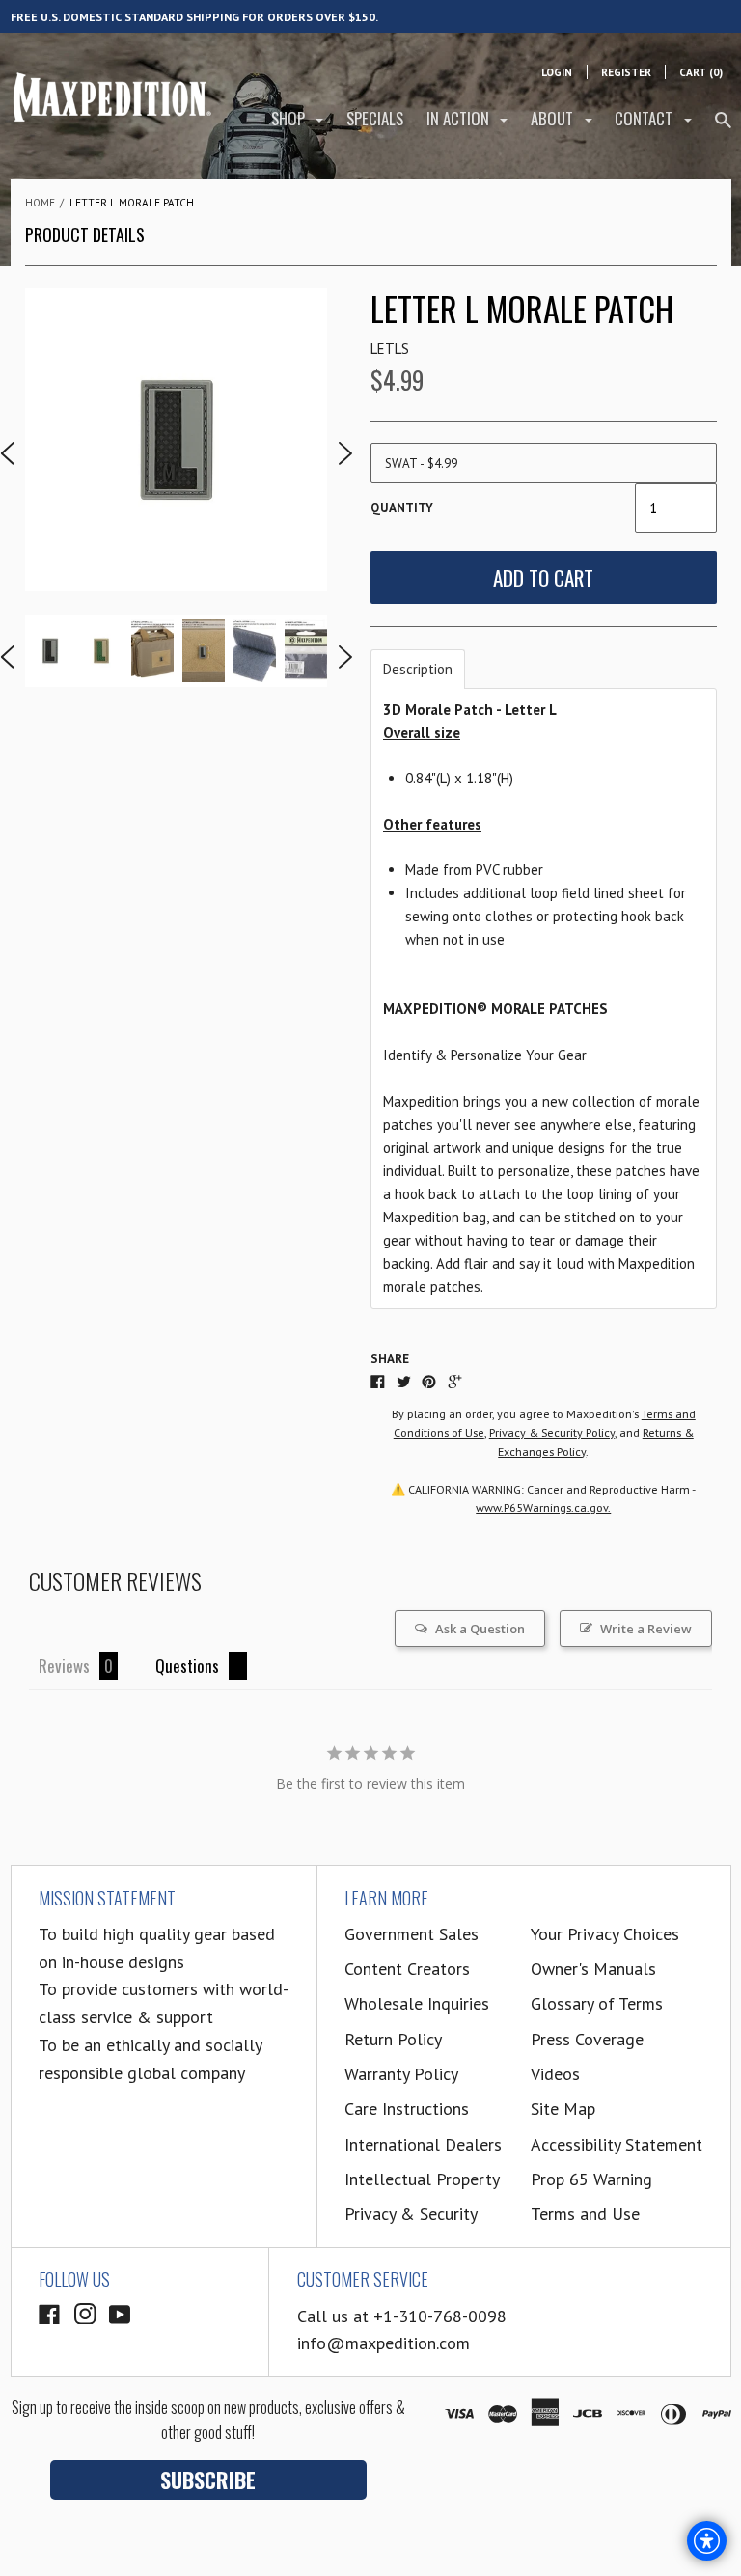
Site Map (563, 2109)
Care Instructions (407, 2109)
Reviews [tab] (64, 1666)
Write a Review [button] (646, 1629)
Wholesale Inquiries (417, 2003)
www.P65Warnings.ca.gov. (543, 1507)
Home (40, 203)
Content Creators (407, 1969)
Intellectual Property (422, 2179)
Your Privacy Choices (605, 1934)
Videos (555, 2074)
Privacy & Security (411, 2214)
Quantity (402, 508)
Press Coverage (587, 2039)
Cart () (701, 72)
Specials (375, 118)
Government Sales (412, 1934)
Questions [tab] (187, 1666)
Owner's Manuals (593, 1969)
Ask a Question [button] (480, 1629)
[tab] (418, 669)
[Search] (723, 128)
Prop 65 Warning (591, 2179)
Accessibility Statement (617, 2144)
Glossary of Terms (597, 2003)
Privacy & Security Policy (552, 1432)
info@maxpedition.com (384, 2343)
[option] (177, 440)
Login (557, 72)
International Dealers (423, 2144)
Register (626, 72)
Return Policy (393, 2039)
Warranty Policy (401, 2074)
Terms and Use (585, 2214)
